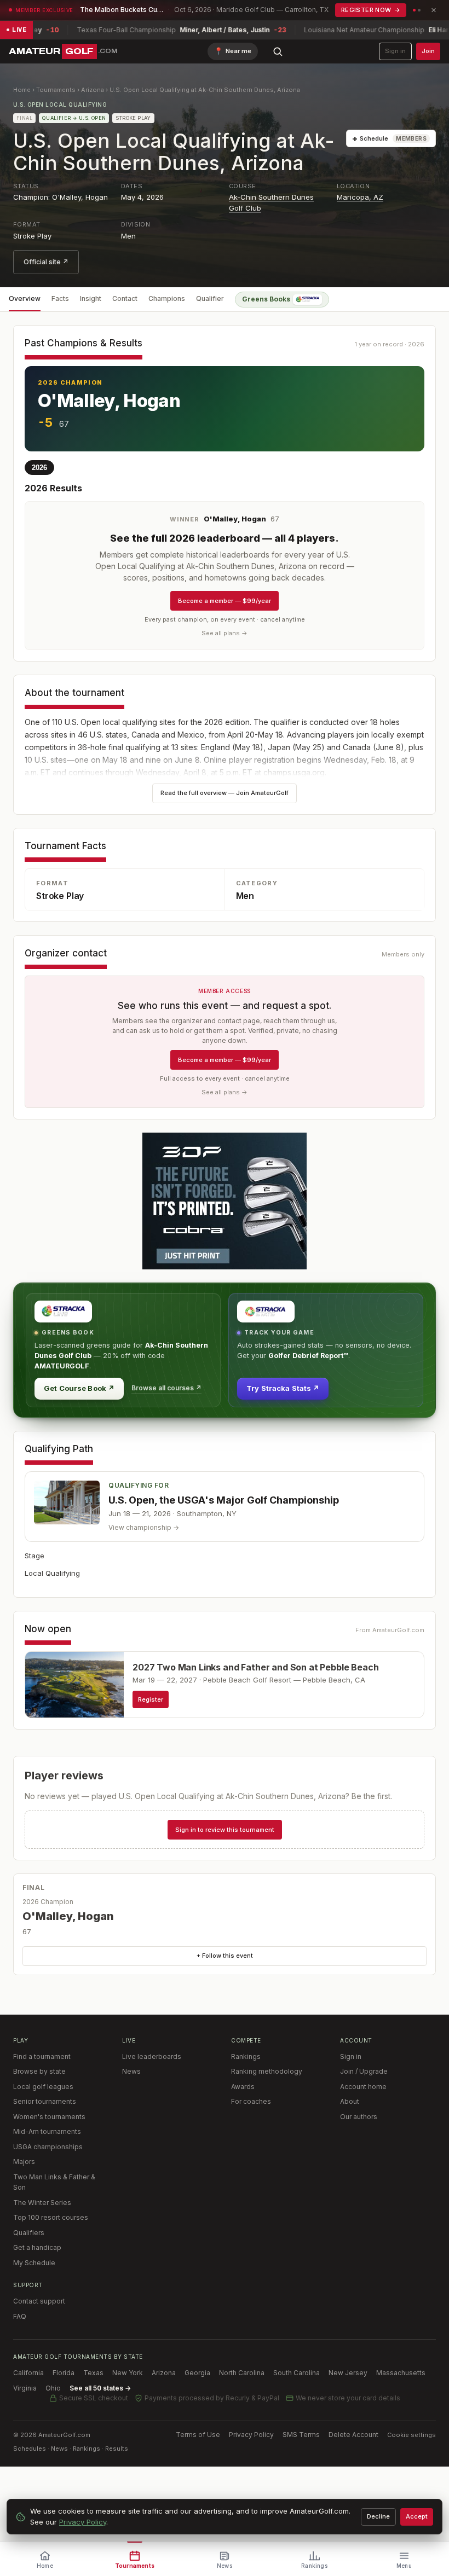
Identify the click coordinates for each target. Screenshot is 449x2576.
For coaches (251, 2101)
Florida (64, 2373)
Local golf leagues (43, 2087)
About (350, 2101)
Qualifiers (29, 2233)
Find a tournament (42, 2056)
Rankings (246, 2056)
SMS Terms (301, 2435)
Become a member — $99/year (225, 601)
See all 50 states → (100, 2388)
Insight (91, 298)
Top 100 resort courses (51, 2217)
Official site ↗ (46, 262)
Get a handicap (37, 2247)
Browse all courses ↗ (166, 1388)
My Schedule (34, 2263)
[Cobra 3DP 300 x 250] (225, 1201)
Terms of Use (198, 2435)
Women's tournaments (49, 2117)
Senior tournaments (45, 2101)
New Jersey (348, 2373)
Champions (167, 298)
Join (428, 51)
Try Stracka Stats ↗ (283, 1388)
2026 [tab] (39, 468)
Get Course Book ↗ (79, 1388)
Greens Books (266, 299)
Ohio (53, 2388)
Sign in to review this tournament (225, 1830)
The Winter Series (42, 2203)
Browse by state (39, 2071)
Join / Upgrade (364, 2071)
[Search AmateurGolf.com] (278, 51)
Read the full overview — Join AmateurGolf (225, 793)
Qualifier (210, 298)
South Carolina (297, 2373)
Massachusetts (401, 2373)
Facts (60, 298)
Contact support (39, 2301)
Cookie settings (411, 2435)
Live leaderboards (152, 2056)
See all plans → (225, 633)
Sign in (395, 51)
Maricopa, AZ (360, 197)
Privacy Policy (251, 2435)
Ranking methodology (267, 2071)
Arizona (93, 90)
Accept (417, 2516)
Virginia (25, 2388)
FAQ (20, 2316)
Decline (378, 2516)
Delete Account (353, 2435)
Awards (243, 2087)
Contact (125, 298)
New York (128, 2373)
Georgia (197, 2373)
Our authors (359, 2117)
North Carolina (242, 2373)
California (28, 2373)
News (131, 2071)
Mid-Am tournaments (47, 2131)
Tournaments (56, 90)
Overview (25, 298)
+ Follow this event (225, 1956)
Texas (93, 2373)
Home (22, 90)
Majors (24, 2162)
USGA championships (48, 2147)
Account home (363, 2087)
